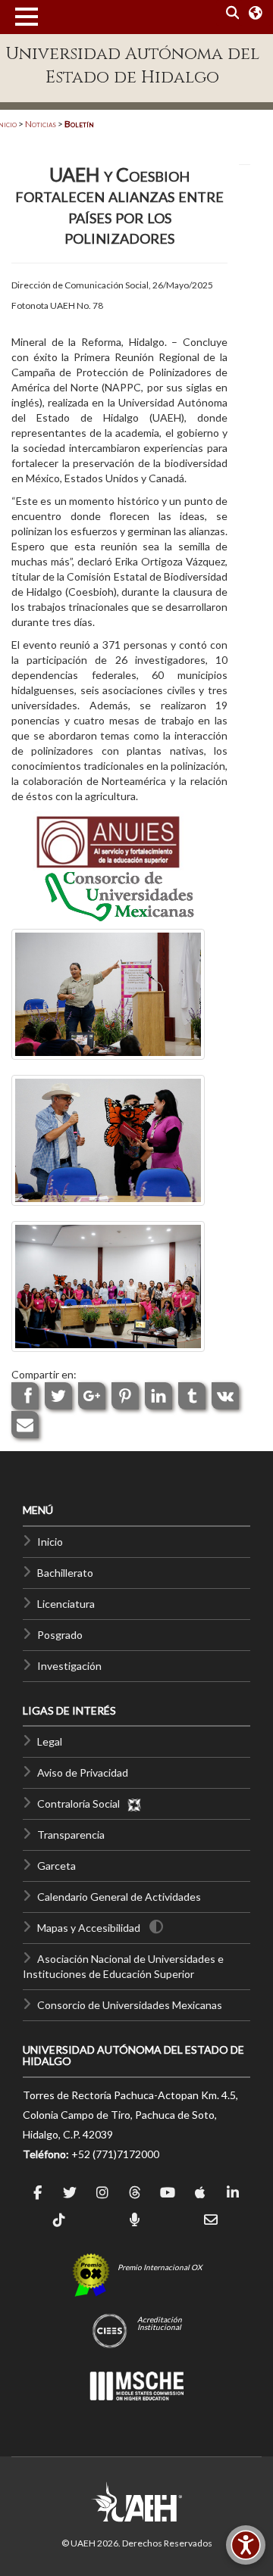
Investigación (69, 1666)
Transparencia (71, 1835)
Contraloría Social (82, 1804)
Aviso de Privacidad (83, 1772)
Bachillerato (65, 1573)
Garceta (56, 1866)
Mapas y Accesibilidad (89, 1928)
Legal (50, 1741)
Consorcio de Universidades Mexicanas (130, 2005)
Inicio (50, 1542)
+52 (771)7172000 (115, 2154)
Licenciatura (66, 1604)
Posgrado (60, 1635)
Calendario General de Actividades (119, 1897)
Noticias (41, 124)
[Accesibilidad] (246, 2545)
